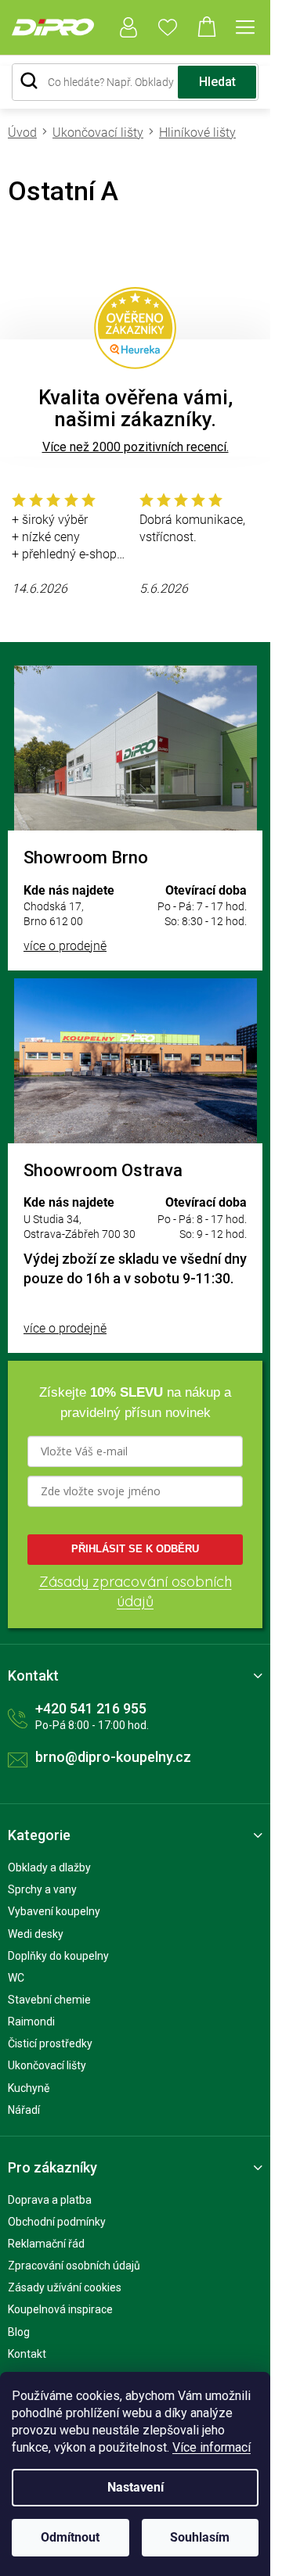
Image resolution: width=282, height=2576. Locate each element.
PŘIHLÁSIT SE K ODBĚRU (135, 1549)
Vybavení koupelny (54, 1911)
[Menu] (245, 27)
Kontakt (27, 2354)
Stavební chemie (49, 2000)
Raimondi (31, 2022)
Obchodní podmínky (57, 2222)
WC (16, 1978)
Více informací (211, 2447)
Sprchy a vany (42, 1889)
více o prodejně (65, 946)
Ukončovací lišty (47, 2065)
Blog (19, 2332)
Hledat (217, 82)
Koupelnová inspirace (60, 2309)
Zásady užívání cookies (65, 2287)
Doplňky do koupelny (58, 1956)
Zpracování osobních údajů (74, 2266)
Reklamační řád (46, 2244)
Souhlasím (200, 2537)
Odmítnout (70, 2537)
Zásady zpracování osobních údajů (136, 1591)
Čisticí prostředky (50, 2043)
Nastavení (136, 2487)
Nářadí (24, 2110)
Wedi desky (36, 1934)
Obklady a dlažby (49, 1867)
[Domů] (26, 133)
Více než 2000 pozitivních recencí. (136, 447)
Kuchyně (29, 2088)
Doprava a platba (50, 2200)
